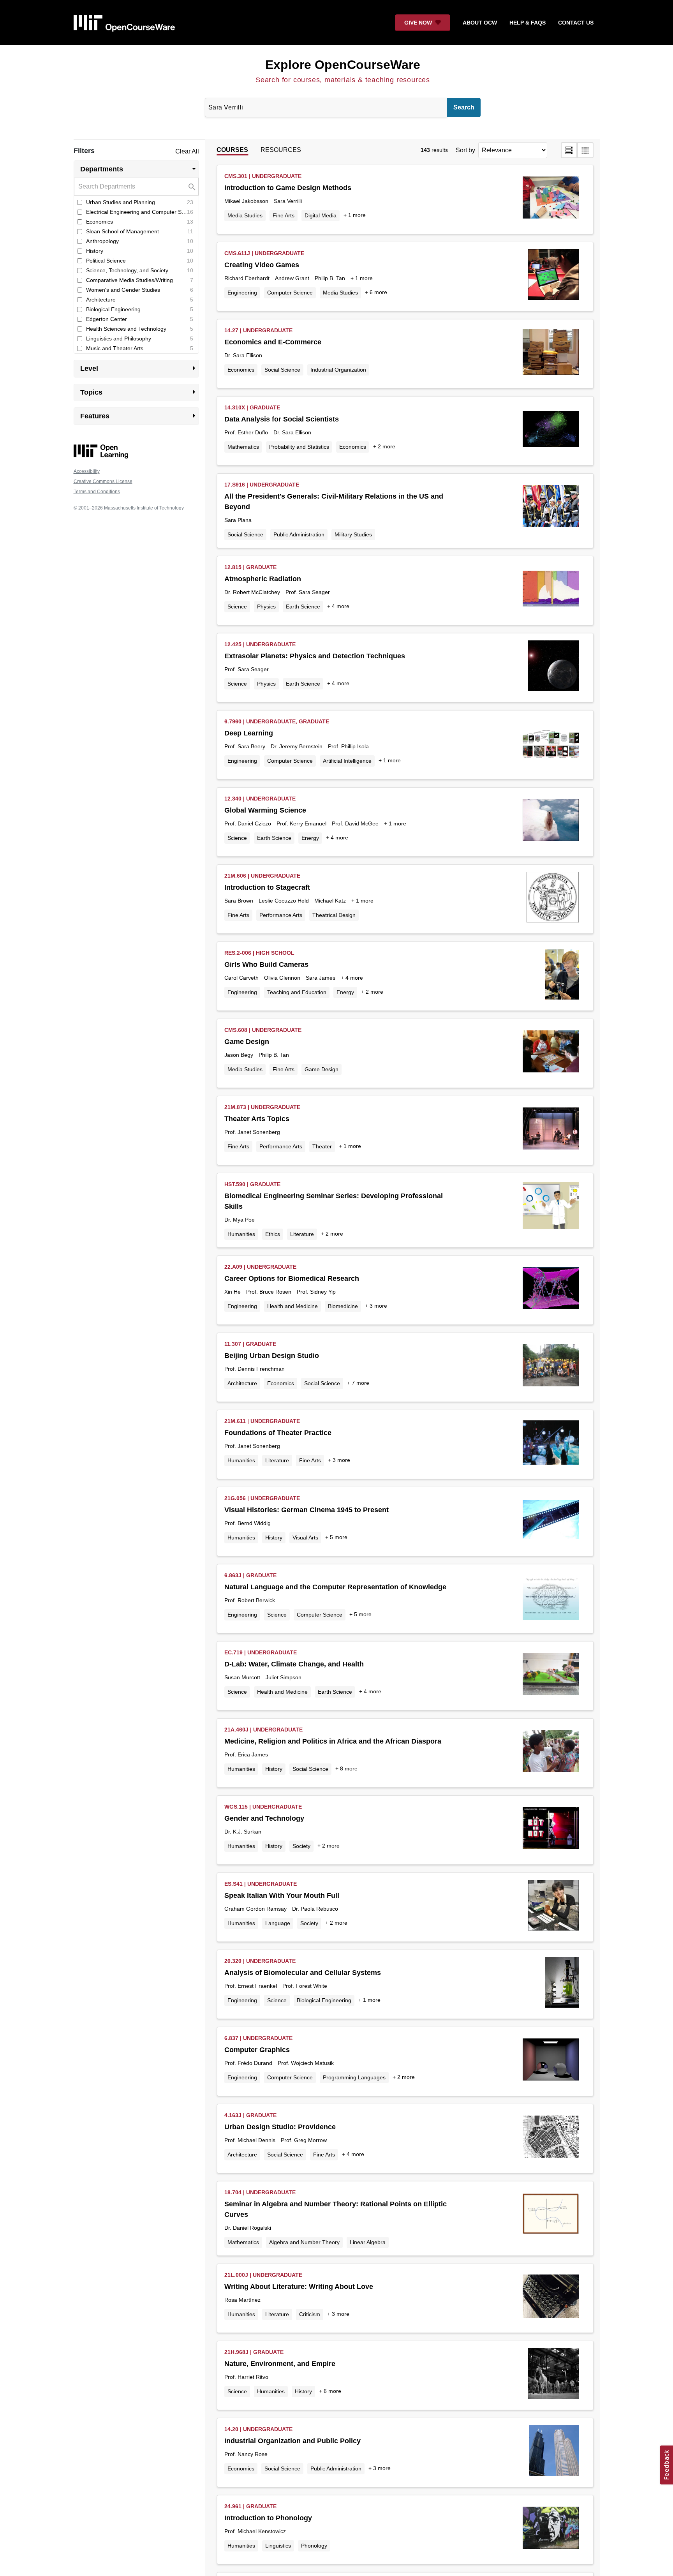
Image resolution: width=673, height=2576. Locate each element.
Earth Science (303, 607)
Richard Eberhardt (247, 278)
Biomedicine (343, 1306)
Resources (281, 150)
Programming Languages (354, 2077)
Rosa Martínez (242, 2300)
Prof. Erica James (246, 1754)
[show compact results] (585, 150)
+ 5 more (336, 1537)
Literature (302, 1234)
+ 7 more (358, 1383)
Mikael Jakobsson (246, 201)
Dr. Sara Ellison (243, 355)
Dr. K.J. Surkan (243, 1832)
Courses (232, 150)
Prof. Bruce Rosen (269, 1292)
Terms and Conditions (97, 492)
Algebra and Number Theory (304, 2242)
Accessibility (87, 471)
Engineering (242, 293)
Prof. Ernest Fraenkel (251, 1986)
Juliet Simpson (284, 1677)
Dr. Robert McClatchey (252, 592)
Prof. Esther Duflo (246, 432)
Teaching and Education (297, 992)
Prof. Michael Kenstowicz (255, 2531)
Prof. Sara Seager (308, 592)
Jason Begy (239, 1055)
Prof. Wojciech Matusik (306, 2063)
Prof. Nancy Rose (246, 2454)
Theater (322, 1146)
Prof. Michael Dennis (250, 2140)
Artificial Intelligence (347, 761)
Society (301, 1846)
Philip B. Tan (330, 278)
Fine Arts (284, 215)
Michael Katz (330, 901)
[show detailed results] (569, 150)
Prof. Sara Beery (245, 746)
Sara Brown (239, 901)
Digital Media (321, 215)
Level (140, 368)
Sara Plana (238, 520)
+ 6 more (376, 292)
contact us (576, 23)
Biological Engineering (324, 2000)
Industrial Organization (338, 370)
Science (237, 607)
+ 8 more (346, 1768)
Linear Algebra (368, 2242)
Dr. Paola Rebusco (315, 1909)
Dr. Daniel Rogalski (248, 2228)
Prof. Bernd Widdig (248, 1523)
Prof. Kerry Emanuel (301, 823)
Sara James (321, 978)
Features (140, 416)
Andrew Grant (292, 278)
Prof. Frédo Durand (248, 2063)
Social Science (282, 370)
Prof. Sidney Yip (316, 1292)
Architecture (242, 1383)
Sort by (465, 150)
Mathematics (243, 447)
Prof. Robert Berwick (250, 1600)
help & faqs (528, 23)
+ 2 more (384, 446)
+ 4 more (338, 606)
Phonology (314, 2546)
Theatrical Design (334, 915)
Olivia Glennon (282, 978)
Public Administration (299, 534)
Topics (140, 392)
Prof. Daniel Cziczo (248, 823)
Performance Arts (281, 915)
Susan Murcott (242, 1677)
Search (464, 107)
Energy (310, 838)
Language (278, 1923)
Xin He (233, 1292)
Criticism (310, 2314)
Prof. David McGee (355, 823)
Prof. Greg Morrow (304, 2140)
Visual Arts (305, 1537)
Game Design (322, 1069)
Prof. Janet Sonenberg (252, 1132)
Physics (266, 607)
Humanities (241, 1234)
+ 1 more (355, 215)
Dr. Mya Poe (240, 1220)
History (274, 1537)
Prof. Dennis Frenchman (255, 1369)
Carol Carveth (241, 978)
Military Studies (353, 534)
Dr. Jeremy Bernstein (297, 746)
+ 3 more (376, 1306)
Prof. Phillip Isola (348, 746)
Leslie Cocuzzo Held (284, 901)
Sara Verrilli (288, 201)
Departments (140, 169)
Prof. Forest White (305, 1986)
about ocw (480, 23)
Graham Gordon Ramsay (255, 1909)
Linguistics (278, 2546)
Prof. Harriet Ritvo (246, 2377)
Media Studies (245, 215)
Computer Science (290, 293)
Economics (241, 370)
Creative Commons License (103, 481)
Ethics (273, 1234)
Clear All (187, 151)
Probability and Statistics (299, 447)
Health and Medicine (292, 1306)
